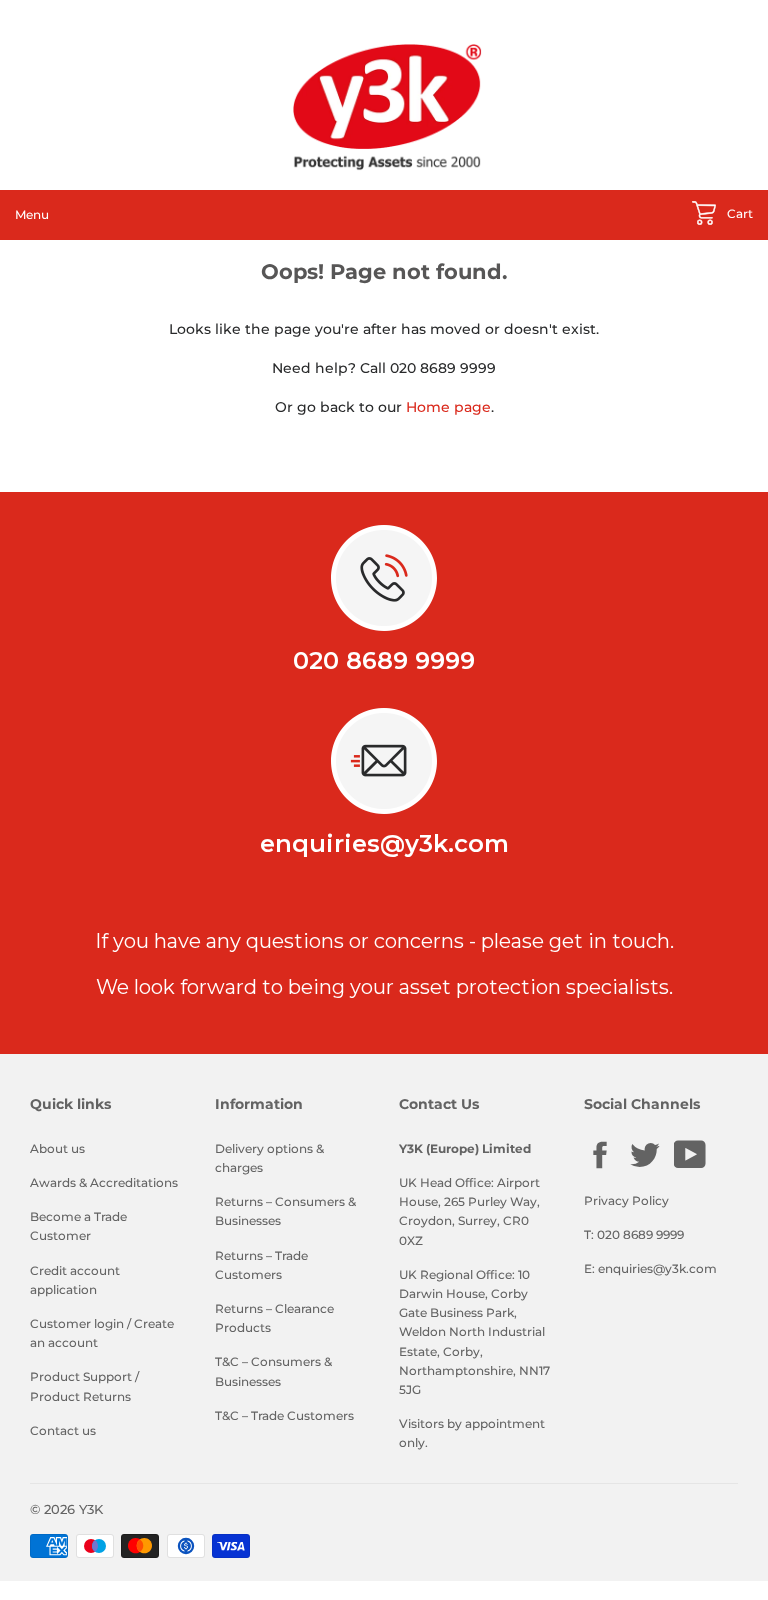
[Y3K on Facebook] (600, 1166)
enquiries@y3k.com (384, 843)
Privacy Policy (626, 1200)
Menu (32, 214)
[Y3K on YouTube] (690, 1165)
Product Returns (80, 1396)
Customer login (77, 1323)
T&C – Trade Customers (284, 1415)
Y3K (91, 1509)
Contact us (63, 1430)
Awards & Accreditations (104, 1182)
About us (57, 1148)
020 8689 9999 (384, 660)
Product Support (81, 1376)
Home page (448, 407)
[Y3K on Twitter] (645, 1166)
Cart (738, 213)
